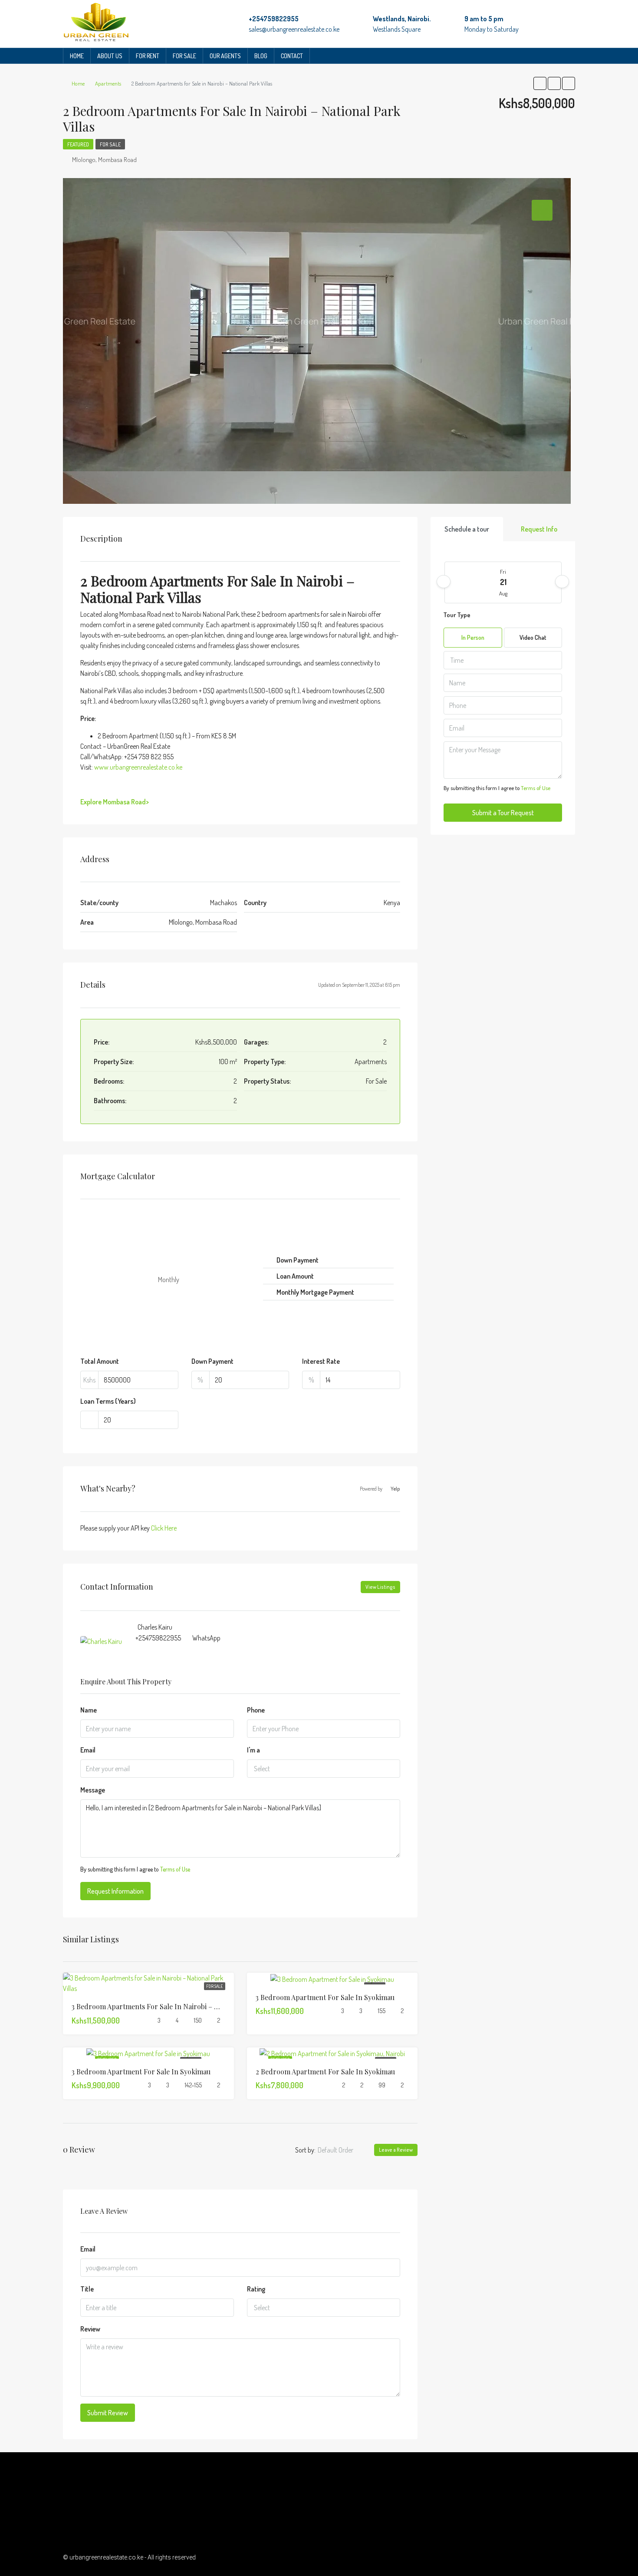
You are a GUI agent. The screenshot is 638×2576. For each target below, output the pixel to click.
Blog (261, 56)
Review (90, 2329)
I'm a (253, 1750)
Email (88, 1750)
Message (93, 1790)
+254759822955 (274, 19)
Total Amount (100, 1361)
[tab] (542, 210)
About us (110, 56)
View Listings (380, 1587)
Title (87, 2289)
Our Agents (225, 56)
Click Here (164, 1528)
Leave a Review (396, 2150)
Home (77, 56)
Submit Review (108, 2413)
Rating (256, 2289)
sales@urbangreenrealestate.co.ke (294, 29)
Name (89, 1710)
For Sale (184, 56)
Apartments (108, 83)
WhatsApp (206, 1638)
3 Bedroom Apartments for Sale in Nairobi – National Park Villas (174, 2006)
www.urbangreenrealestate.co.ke (138, 767)
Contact (292, 56)
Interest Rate (321, 1361)
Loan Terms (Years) (108, 1401)
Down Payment (212, 1361)
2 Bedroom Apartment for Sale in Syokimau (325, 2072)
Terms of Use (175, 1869)
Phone (256, 1710)
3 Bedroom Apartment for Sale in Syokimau (325, 1997)
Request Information (115, 1891)
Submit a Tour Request (503, 813)
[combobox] (324, 1769)
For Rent (148, 56)
